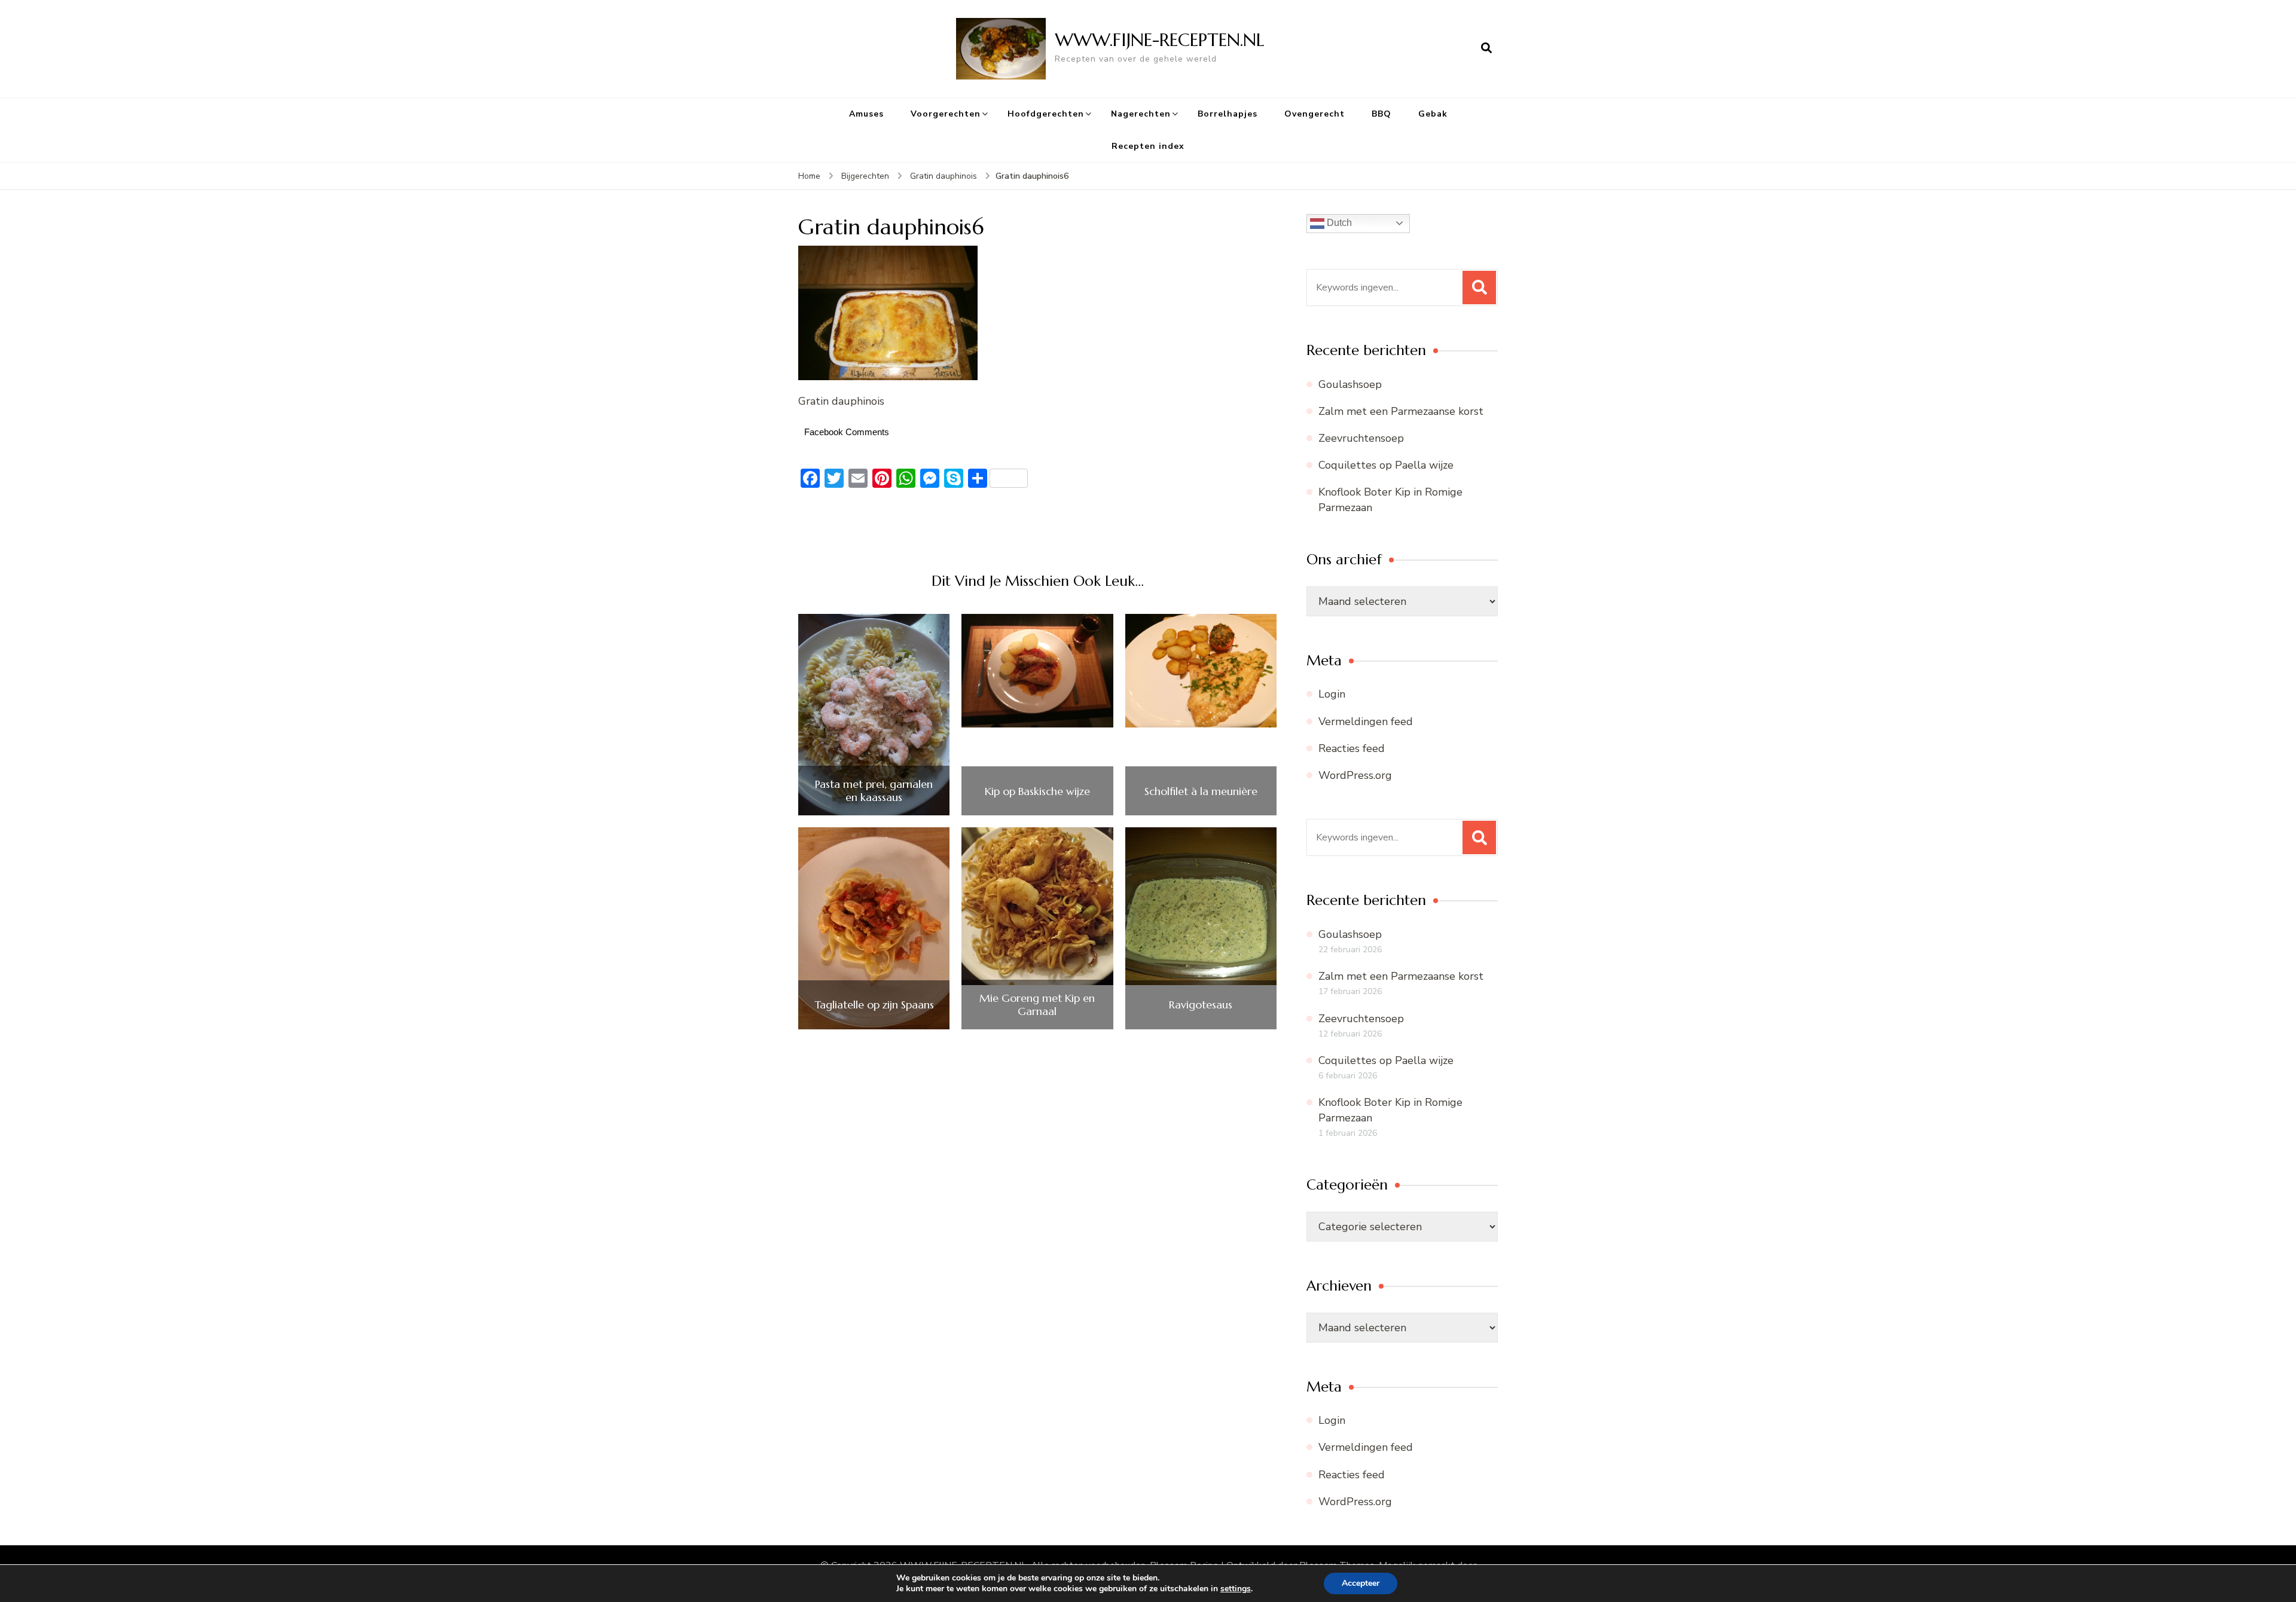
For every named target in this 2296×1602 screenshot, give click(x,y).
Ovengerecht (1315, 114)
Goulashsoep (1350, 384)
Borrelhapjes (1228, 114)
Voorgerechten (946, 114)
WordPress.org (1355, 775)
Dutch (1338, 223)
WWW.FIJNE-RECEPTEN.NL (1160, 40)
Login (1332, 694)
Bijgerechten (865, 176)
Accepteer (1361, 1583)
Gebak (1433, 114)
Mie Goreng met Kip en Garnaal (1037, 1005)
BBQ (1381, 114)
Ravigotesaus (1201, 1005)
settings (1236, 1589)
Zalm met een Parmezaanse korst (1401, 411)
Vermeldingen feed (1366, 721)
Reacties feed (1352, 748)
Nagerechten (1141, 114)
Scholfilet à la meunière (1201, 791)
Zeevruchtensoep (1361, 438)
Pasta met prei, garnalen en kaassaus (874, 791)
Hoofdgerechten (1046, 114)
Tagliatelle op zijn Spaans (874, 1005)
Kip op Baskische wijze (1037, 791)
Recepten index (1148, 146)
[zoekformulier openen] (1486, 48)
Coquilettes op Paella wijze (1386, 465)
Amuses (866, 114)
